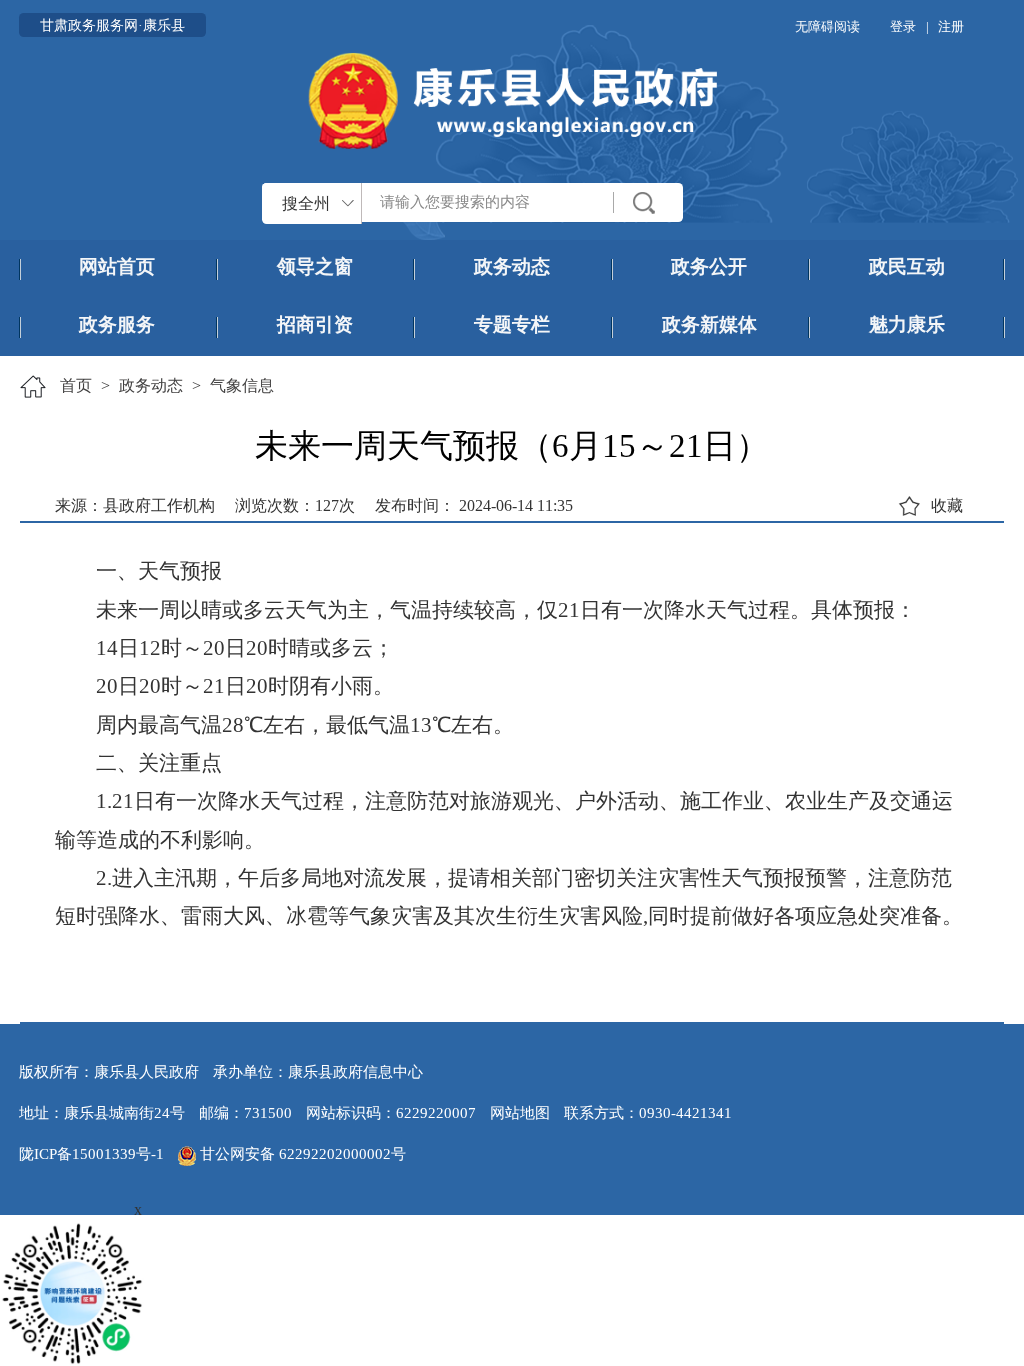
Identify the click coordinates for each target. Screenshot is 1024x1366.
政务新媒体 (709, 324)
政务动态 (512, 266)
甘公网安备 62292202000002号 (301, 1154)
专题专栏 (512, 324)
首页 (76, 385)
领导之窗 (315, 266)
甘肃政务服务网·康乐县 (112, 25)
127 (327, 505)
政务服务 (117, 324)
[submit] (644, 202)
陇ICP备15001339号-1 (91, 1154)
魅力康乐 (907, 324)
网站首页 (117, 266)
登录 (903, 26)
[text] (488, 202)
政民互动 (907, 266)
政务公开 (709, 266)
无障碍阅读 (827, 26)
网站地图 (520, 1113)
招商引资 (315, 324)
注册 (951, 26)
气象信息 (242, 385)
